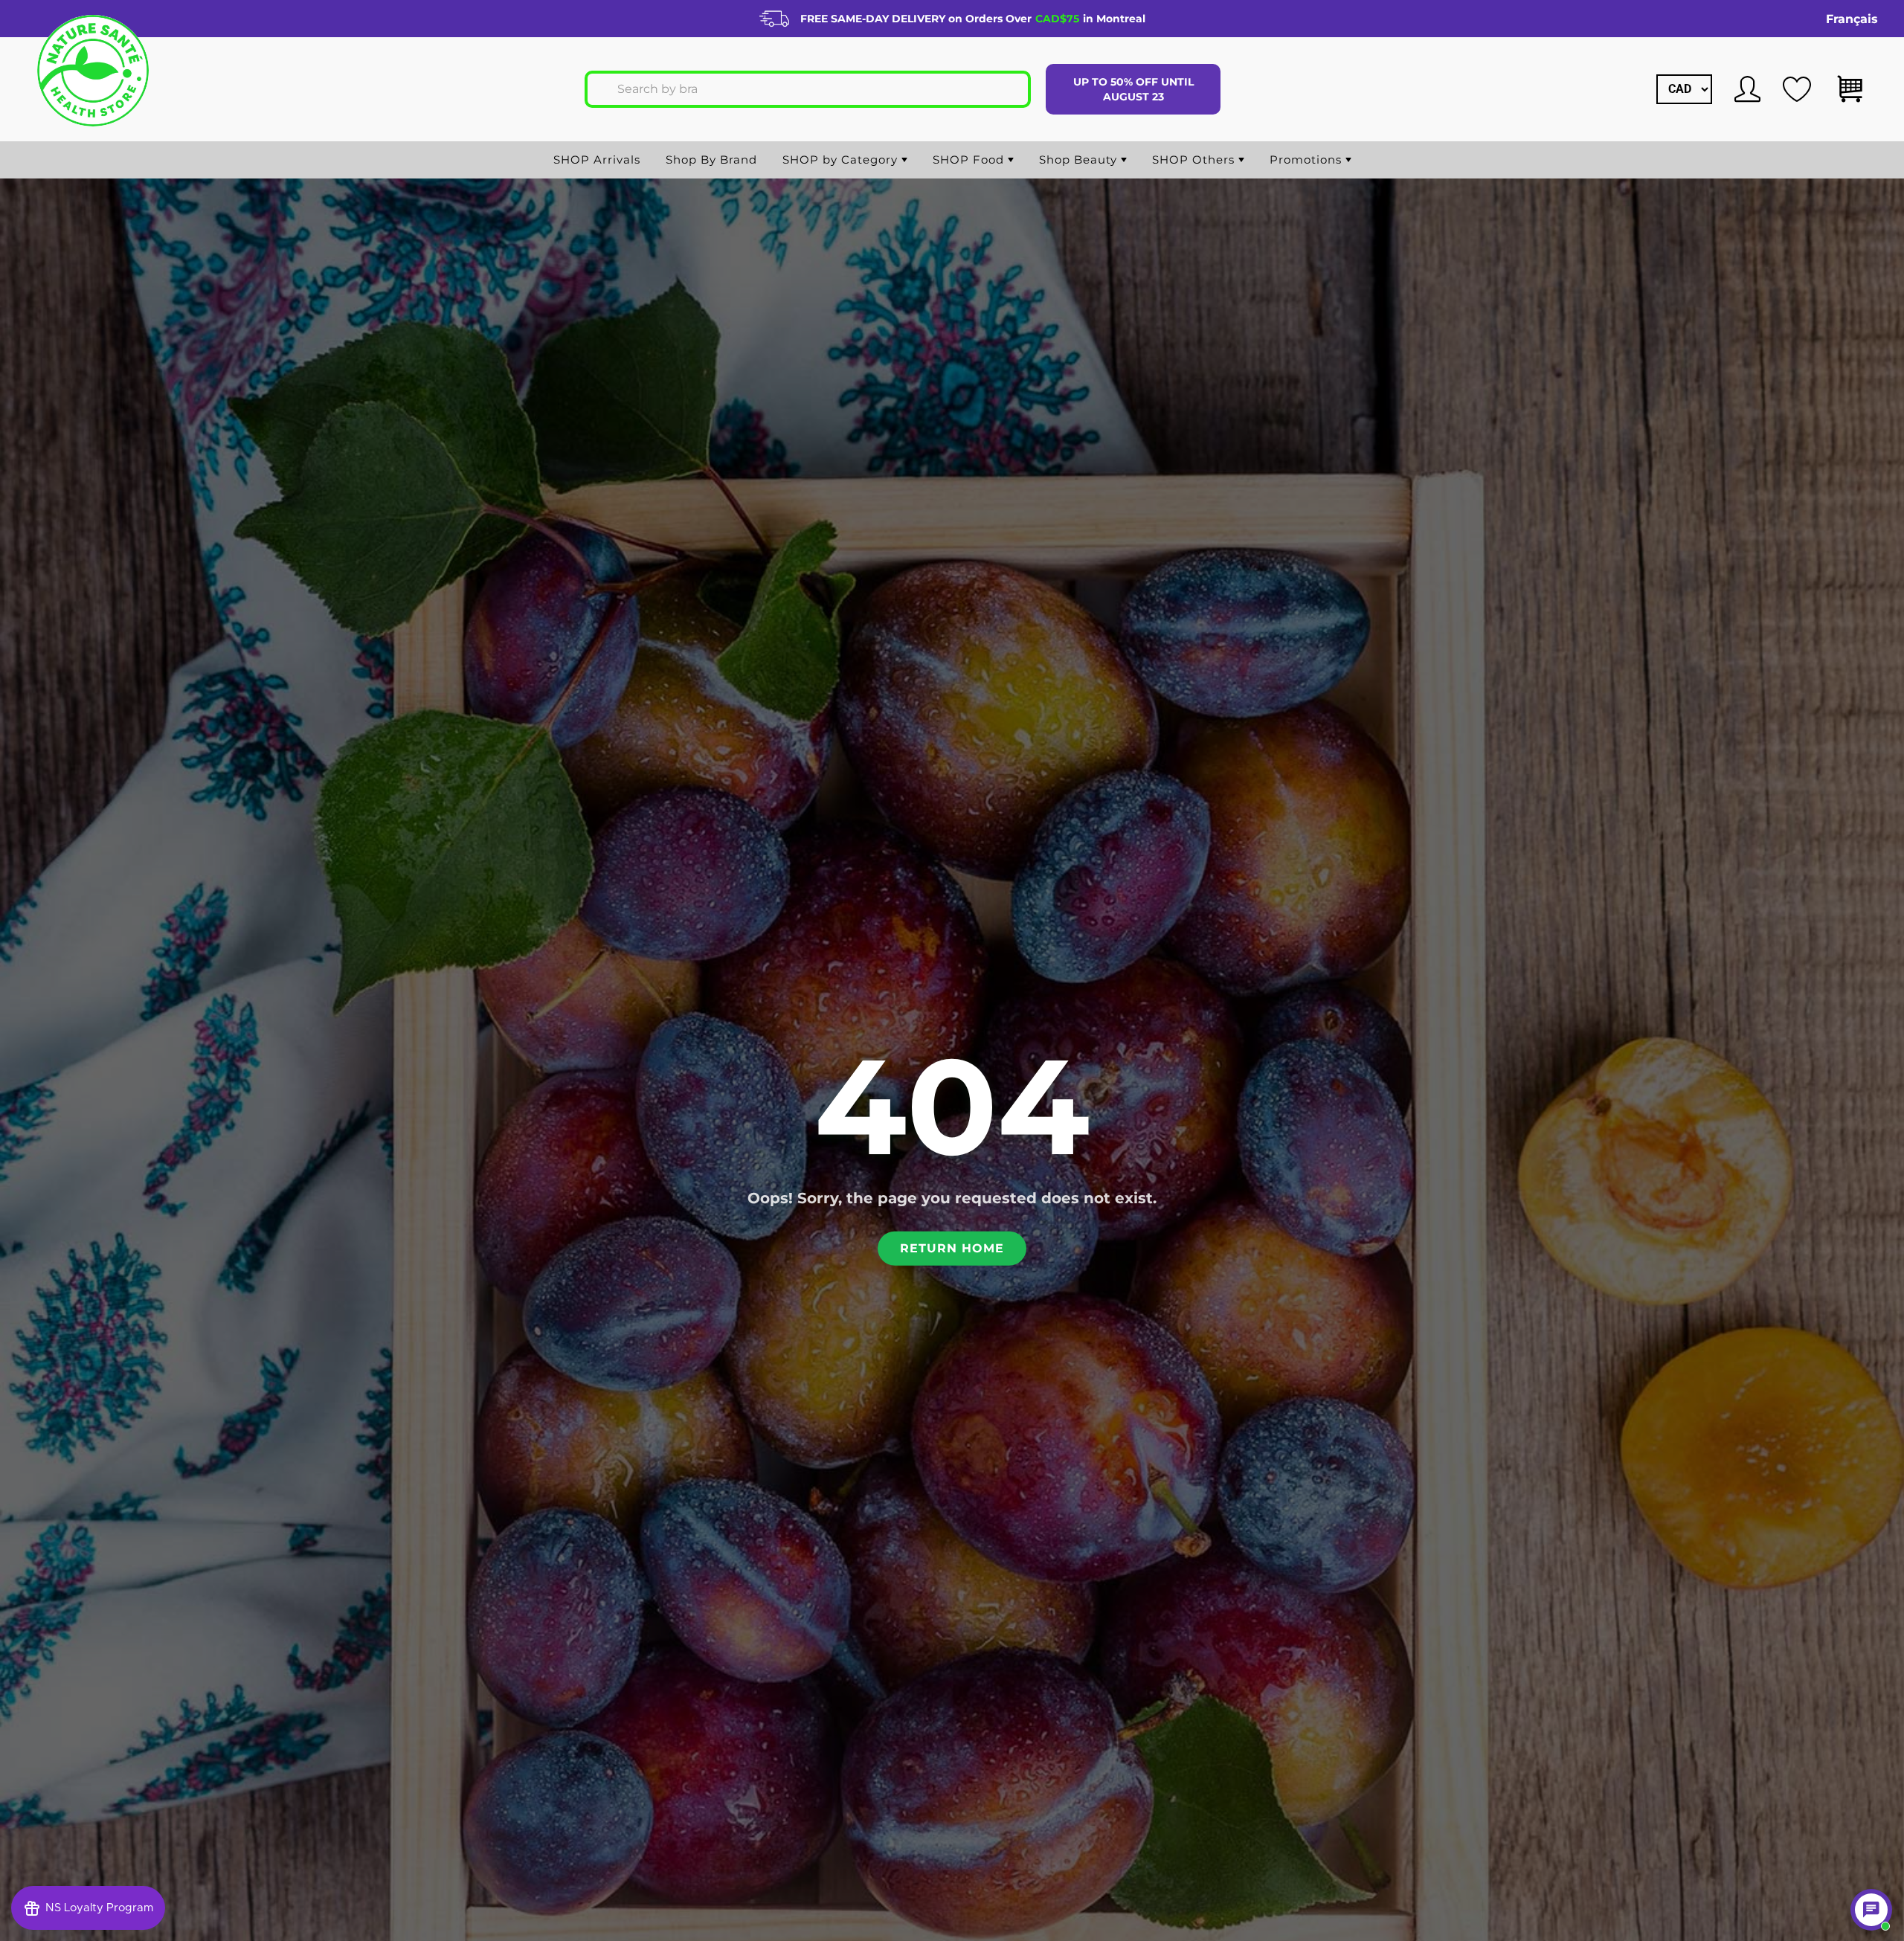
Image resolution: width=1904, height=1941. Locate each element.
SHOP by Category (842, 160)
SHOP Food (970, 160)
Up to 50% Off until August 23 (1133, 89)
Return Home (952, 1248)
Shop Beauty (1080, 160)
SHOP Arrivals (597, 160)
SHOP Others (1195, 160)
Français (1852, 19)
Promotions (1308, 160)
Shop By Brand (711, 160)
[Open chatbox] (1871, 1910)
